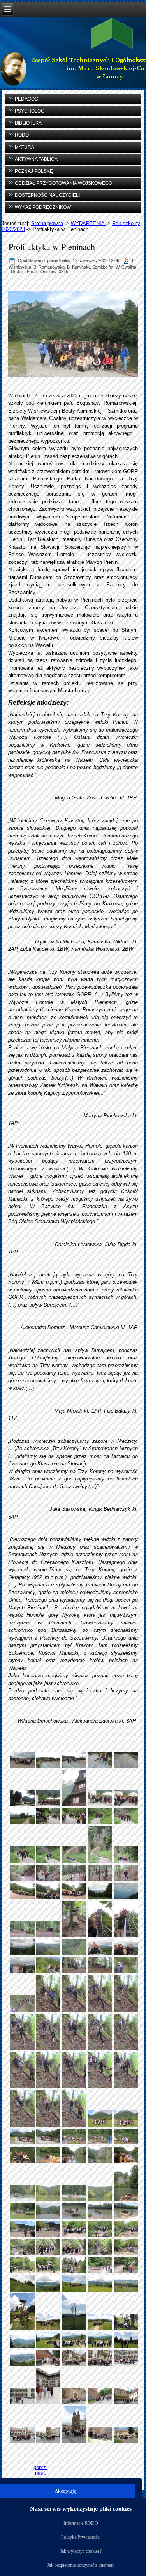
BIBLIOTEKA (28, 123)
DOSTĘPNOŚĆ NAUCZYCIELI (47, 195)
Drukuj (17, 272)
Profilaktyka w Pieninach (52, 247)
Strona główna (47, 223)
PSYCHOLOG (30, 111)
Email (32, 272)
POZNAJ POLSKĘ (34, 171)
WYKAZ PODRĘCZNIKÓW (43, 207)
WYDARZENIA (88, 223)
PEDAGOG (26, 99)
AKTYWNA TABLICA (36, 159)
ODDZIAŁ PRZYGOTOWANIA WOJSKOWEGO (63, 183)
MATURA (25, 147)
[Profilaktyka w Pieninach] (23, 1760)
